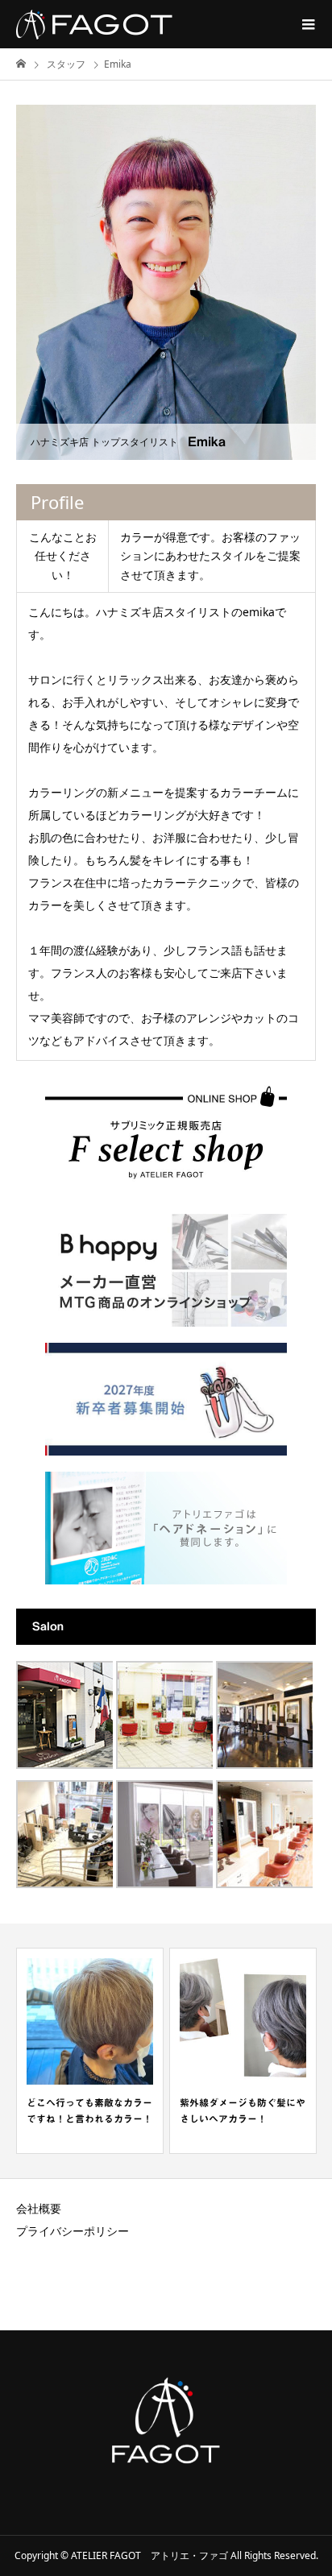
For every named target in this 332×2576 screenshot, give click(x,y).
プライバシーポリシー (73, 2231)
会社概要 (39, 2208)
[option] (90, 2051)
